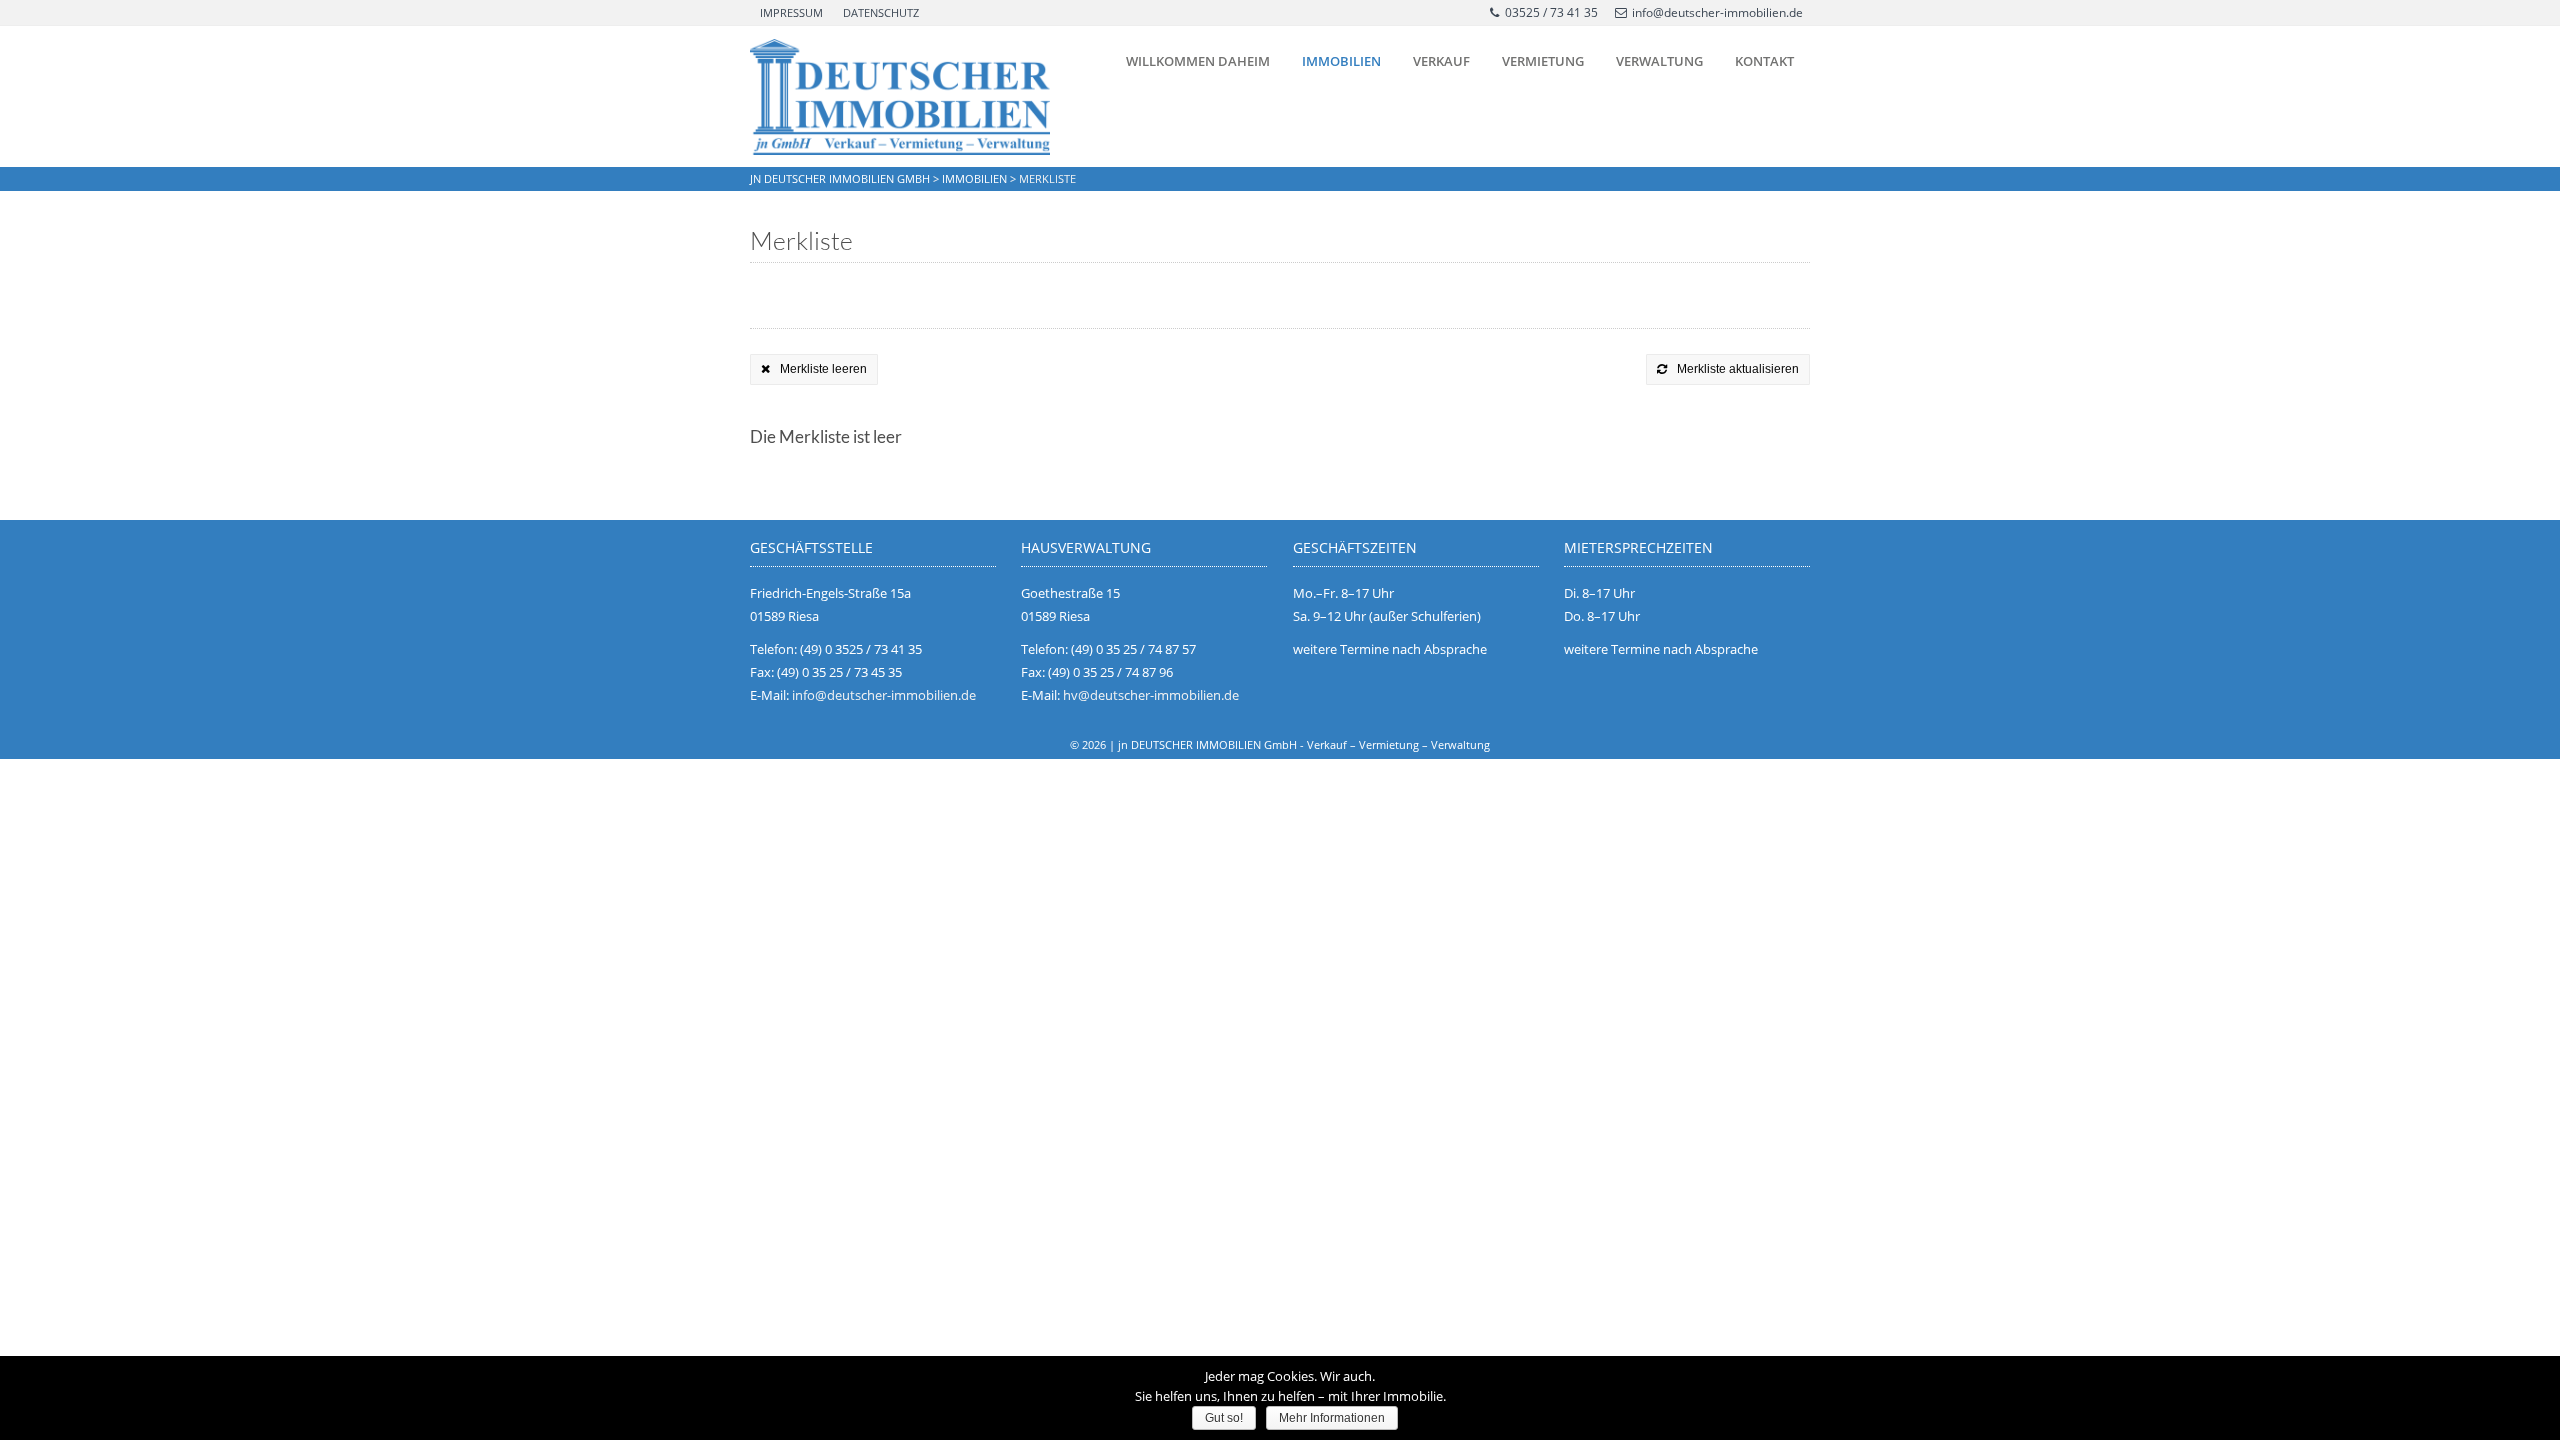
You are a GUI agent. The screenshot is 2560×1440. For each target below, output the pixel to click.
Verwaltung (1659, 61)
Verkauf (1441, 61)
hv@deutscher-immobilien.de (1151, 695)
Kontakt (1764, 61)
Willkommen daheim (1198, 61)
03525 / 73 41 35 (1551, 12)
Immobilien (1341, 61)
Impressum (791, 12)
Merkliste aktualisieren (1738, 369)
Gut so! (1224, 1418)
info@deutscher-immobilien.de (1717, 12)
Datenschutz (881, 12)
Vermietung (1543, 61)
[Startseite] (900, 97)
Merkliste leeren (823, 369)
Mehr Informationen (1332, 1418)
